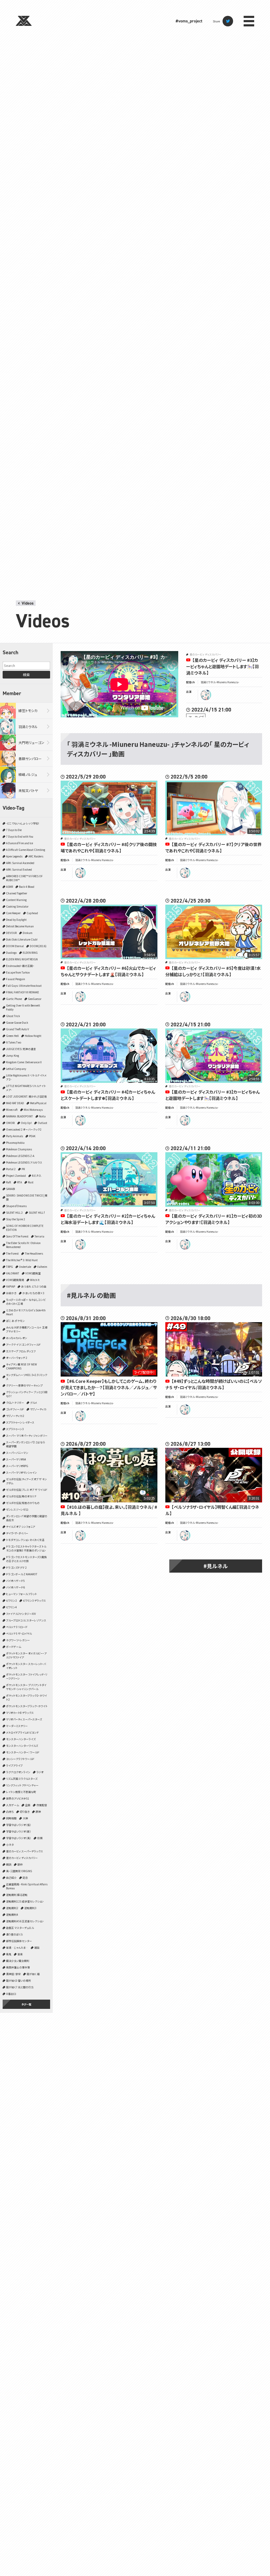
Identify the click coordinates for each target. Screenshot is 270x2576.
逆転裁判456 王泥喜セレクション (25, 1921)
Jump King (13, 1055)
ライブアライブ (14, 1765)
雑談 (37, 1948)
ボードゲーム (14, 1647)
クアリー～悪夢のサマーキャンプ (24, 1385)
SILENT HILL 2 (14, 1213)
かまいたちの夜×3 (33, 1293)
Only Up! (26, 1123)
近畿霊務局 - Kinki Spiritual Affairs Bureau (27, 1886)
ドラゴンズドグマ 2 (16, 1567)
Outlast (42, 1123)
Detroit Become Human (20, 926)
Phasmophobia (15, 1143)
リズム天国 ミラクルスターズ (22, 1779)
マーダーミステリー (17, 1726)
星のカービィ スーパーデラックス (25, 1851)
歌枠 (20, 1864)
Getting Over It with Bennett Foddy (23, 1007)
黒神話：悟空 (13, 1974)
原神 (38, 1812)
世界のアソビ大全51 (18, 1798)
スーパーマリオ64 (16, 1459)
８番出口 (11, 1994)
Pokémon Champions (19, 1149)
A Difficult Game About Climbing (26, 850)
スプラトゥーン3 (15, 1429)
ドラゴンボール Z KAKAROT (22, 1574)
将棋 (40, 1838)
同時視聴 (11, 1818)
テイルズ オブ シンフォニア (21, 1527)
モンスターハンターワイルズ (22, 1746)
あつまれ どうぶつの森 (34, 1286)
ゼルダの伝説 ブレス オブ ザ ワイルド (27, 1490)
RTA (20, 1182)
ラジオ (40, 1772)
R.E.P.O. (37, 1176)
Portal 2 (11, 1169)
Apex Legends (14, 856)
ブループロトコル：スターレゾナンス (26, 1620)
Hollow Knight (33, 1036)
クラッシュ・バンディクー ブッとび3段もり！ (27, 1394)
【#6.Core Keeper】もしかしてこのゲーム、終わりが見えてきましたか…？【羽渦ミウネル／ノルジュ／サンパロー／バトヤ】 (109, 1387)
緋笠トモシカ (28, 711)
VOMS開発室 (33, 1273)
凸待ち (10, 1812)
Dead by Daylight (16, 920)
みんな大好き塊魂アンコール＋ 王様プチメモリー (27, 1329)
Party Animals (15, 1136)
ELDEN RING (30, 953)
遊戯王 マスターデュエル (20, 1928)
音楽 (20, 1954)
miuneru (206, 695)
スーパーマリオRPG (17, 1466)
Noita (42, 1116)
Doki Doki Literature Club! (22, 939)
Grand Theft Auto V (18, 1029)
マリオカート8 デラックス (20, 1713)
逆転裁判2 (12, 1908)
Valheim (42, 1267)
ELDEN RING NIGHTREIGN (22, 959)
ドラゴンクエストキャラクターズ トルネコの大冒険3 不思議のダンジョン (26, 1548)
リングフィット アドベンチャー (22, 1785)
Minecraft (12, 1110)
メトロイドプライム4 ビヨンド (22, 1732)
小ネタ (10, 1845)
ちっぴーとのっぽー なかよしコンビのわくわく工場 (26, 1302)
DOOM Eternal (15, 946)
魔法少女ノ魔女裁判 (18, 1961)
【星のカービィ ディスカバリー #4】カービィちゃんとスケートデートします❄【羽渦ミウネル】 (108, 1095)
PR (23, 1169)
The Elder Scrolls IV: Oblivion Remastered (23, 1245)
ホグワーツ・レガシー (18, 1640)
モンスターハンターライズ (21, 1739)
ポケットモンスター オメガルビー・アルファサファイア (26, 1655)
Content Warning (16, 900)
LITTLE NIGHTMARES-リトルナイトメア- (26, 1088)
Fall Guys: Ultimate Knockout (24, 986)
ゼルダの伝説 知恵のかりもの (23, 1503)
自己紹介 (11, 1878)
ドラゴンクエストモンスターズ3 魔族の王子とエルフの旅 (26, 1559)
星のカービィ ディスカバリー (22, 1858)
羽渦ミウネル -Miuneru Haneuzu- (220, 682)
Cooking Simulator (17, 906)
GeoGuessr (35, 999)
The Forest (12, 1253)
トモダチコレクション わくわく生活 (25, 1540)
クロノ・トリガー (15, 1403)
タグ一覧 (26, 2004)
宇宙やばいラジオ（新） (19, 1831)
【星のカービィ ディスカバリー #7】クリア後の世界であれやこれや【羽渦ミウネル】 (213, 847)
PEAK (32, 1136)
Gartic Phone (14, 999)
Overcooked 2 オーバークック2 (24, 1129)
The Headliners (34, 1253)
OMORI (10, 1123)
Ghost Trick (13, 1016)
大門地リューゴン (31, 743)
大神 (25, 1818)
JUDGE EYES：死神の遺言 (21, 1049)
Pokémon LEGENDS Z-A (20, 1156)
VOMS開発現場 (15, 1280)
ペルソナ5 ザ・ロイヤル (19, 1633)
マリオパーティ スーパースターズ (24, 1719)
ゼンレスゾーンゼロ (17, 1509)
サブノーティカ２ (15, 1416)
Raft (9, 1182)
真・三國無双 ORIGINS (19, 1871)
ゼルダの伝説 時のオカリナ (21, 1496)
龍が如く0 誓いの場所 (18, 1980)
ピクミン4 (11, 1607)
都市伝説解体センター (19, 1941)
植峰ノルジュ (28, 774)
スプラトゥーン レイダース (20, 1422)
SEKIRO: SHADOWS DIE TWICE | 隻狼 (27, 1197)
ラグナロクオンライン (18, 1772)
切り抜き (25, 1812)
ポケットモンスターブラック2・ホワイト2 (26, 1697)
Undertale (25, 1267)
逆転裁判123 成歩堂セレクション (25, 1901)
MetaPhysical (38, 1103)
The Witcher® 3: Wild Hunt (22, 1260)
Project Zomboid (16, 1176)
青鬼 (9, 1954)
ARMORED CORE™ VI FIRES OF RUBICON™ (24, 878)
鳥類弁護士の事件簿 (18, 1967)
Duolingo (11, 953)
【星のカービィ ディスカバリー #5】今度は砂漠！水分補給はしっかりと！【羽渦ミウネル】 (213, 971)
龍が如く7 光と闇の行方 (20, 1987)
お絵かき (11, 1293)
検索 (26, 675)
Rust (31, 1182)
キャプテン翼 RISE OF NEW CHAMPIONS (21, 1366)
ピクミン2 (11, 1600)
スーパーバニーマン (17, 1453)
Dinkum (28, 933)
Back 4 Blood (27, 887)
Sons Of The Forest (17, 1236)
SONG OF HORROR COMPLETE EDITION (25, 1228)
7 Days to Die (14, 830)
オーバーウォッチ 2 (17, 1358)
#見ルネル (216, 1566)
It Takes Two (14, 1042)
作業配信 (42, 1805)
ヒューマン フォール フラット (21, 1594)
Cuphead (32, 913)
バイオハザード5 (15, 1581)
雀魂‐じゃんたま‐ (17, 1948)
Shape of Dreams (16, 1206)
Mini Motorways (33, 1110)
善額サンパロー (30, 759)
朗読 (9, 1864)
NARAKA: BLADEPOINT (20, 1116)
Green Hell (12, 1036)
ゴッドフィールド (15, 1409)
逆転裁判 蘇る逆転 (17, 1895)
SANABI (11, 1189)
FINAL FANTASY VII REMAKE (23, 992)
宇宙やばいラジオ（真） (19, 1838)
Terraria (39, 1236)
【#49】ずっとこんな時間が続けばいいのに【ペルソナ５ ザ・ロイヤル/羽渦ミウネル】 (214, 1384)
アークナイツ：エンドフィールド (23, 1344)
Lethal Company (16, 1069)
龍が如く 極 (33, 1974)
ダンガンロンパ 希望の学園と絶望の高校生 (27, 1518)
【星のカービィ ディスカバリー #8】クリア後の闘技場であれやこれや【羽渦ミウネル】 (109, 847)
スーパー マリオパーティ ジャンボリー (27, 1436)
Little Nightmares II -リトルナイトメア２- (26, 1077)
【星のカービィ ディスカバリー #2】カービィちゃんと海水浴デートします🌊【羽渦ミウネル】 (108, 1219)
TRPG (9, 1267)
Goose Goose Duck (17, 1023)
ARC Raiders (36, 856)
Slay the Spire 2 (16, 1219)
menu (249, 21)
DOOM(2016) (38, 946)
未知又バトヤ (28, 791)
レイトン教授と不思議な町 (21, 1792)
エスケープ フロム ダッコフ (21, 1351)
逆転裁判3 (30, 1908)
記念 (25, 1878)
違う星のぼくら (15, 1934)
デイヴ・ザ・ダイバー (17, 1533)
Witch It (35, 1280)
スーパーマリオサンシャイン (21, 1472)
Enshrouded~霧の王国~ (20, 966)
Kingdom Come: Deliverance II (24, 1062)
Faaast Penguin (16, 979)
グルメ (34, 1403)
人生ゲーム (13, 1805)
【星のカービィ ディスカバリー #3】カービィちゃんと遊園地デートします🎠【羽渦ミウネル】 (222, 666)
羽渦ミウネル (28, 727)
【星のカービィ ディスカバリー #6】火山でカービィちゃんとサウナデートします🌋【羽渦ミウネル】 (108, 971)
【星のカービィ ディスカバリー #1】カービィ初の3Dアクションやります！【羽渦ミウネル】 (214, 1219)
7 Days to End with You (20, 836)
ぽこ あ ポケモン (15, 1321)
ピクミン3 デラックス (34, 1600)
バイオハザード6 (15, 1587)
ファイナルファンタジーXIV (21, 1614)
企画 (28, 1805)
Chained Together (17, 893)
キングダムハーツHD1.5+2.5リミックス (27, 1377)
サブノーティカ (38, 1409)
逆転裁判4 (12, 1915)
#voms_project (189, 21)
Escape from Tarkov (18, 972)
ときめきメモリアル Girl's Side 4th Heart (26, 1312)
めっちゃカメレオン (17, 1338)
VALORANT (13, 1273)
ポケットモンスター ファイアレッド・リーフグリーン (27, 1676)
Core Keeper (13, 913)
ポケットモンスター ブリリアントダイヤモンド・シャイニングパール (26, 1687)
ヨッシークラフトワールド (20, 1759)
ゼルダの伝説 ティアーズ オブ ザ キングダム (26, 1481)
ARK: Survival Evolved (19, 869)
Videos (28, 603)
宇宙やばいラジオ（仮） (19, 1825)
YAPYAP (11, 1286)
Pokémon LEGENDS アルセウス (24, 1162)
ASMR (9, 887)
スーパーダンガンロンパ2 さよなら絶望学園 (26, 1444)
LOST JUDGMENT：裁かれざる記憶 (26, 1096)
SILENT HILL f (37, 1213)
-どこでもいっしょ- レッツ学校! (23, 823)
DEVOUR (11, 933)
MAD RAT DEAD (15, 1103)
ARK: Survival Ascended (20, 863)
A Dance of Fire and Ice (20, 843)
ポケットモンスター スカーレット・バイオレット (26, 1666)
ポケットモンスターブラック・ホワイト (27, 1706)
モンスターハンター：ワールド (23, 1752)
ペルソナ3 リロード (17, 1627)
